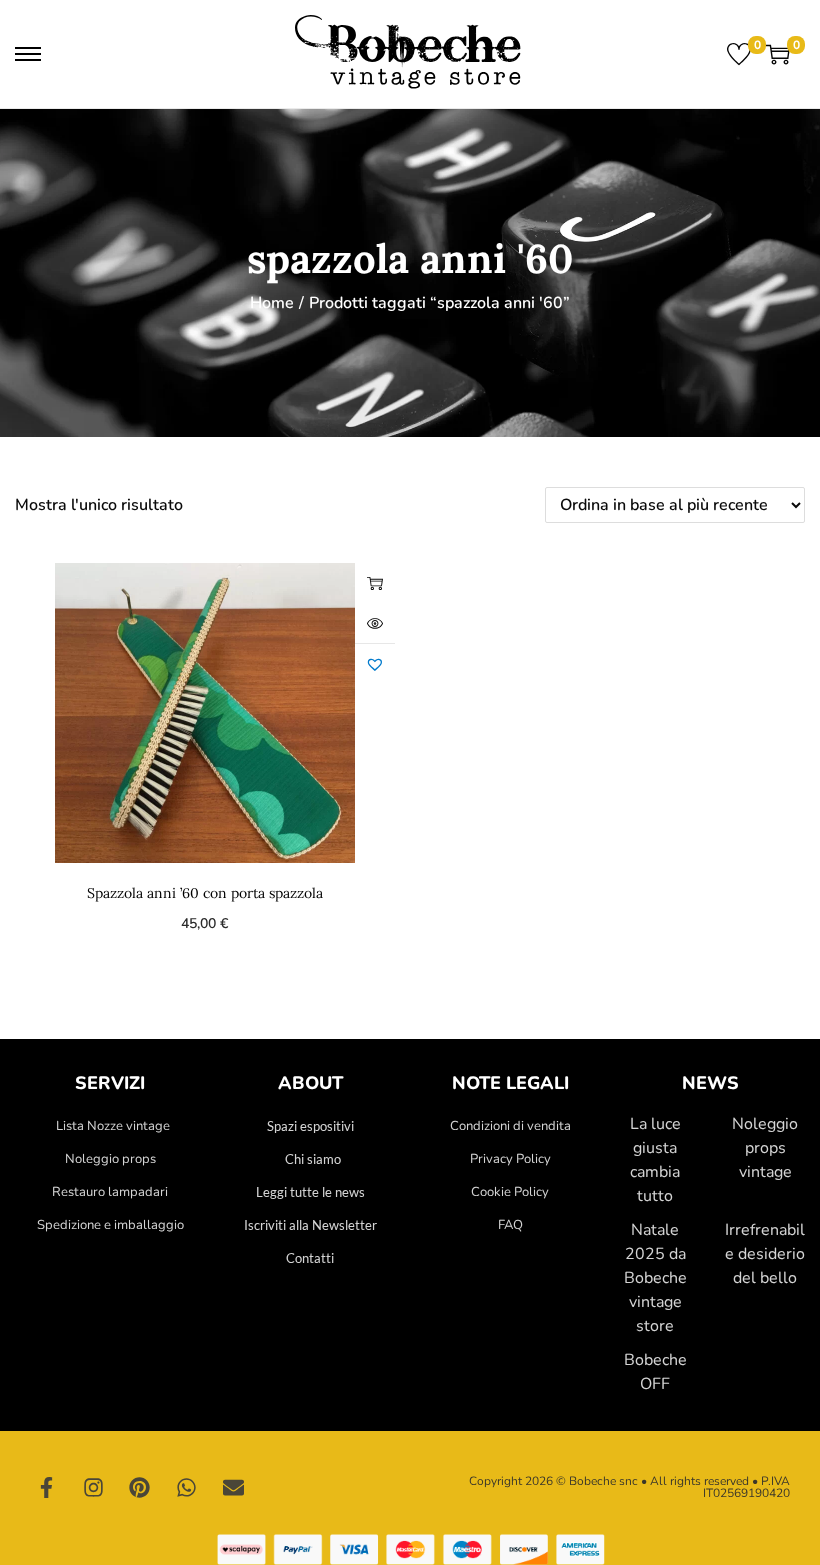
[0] (739, 54)
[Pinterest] (140, 1488)
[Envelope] (233, 1488)
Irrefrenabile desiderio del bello (765, 1254)
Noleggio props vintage (765, 1148)
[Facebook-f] (47, 1488)
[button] (375, 664)
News (710, 1083)
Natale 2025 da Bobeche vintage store (655, 1278)
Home (272, 303)
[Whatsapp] (187, 1488)
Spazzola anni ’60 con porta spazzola (205, 893)
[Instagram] (94, 1488)
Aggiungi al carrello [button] (375, 583)
